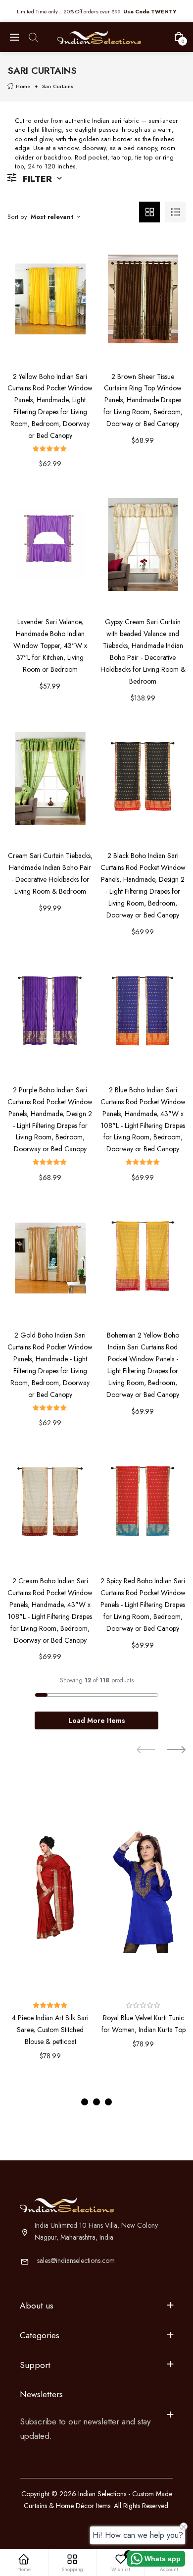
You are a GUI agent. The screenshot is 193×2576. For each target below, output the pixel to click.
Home (23, 86)
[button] (50, 449)
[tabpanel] (50, 1932)
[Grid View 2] (149, 212)
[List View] (175, 212)
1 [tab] (85, 2102)
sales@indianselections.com (76, 2260)
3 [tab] (108, 2102)
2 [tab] (96, 2102)
